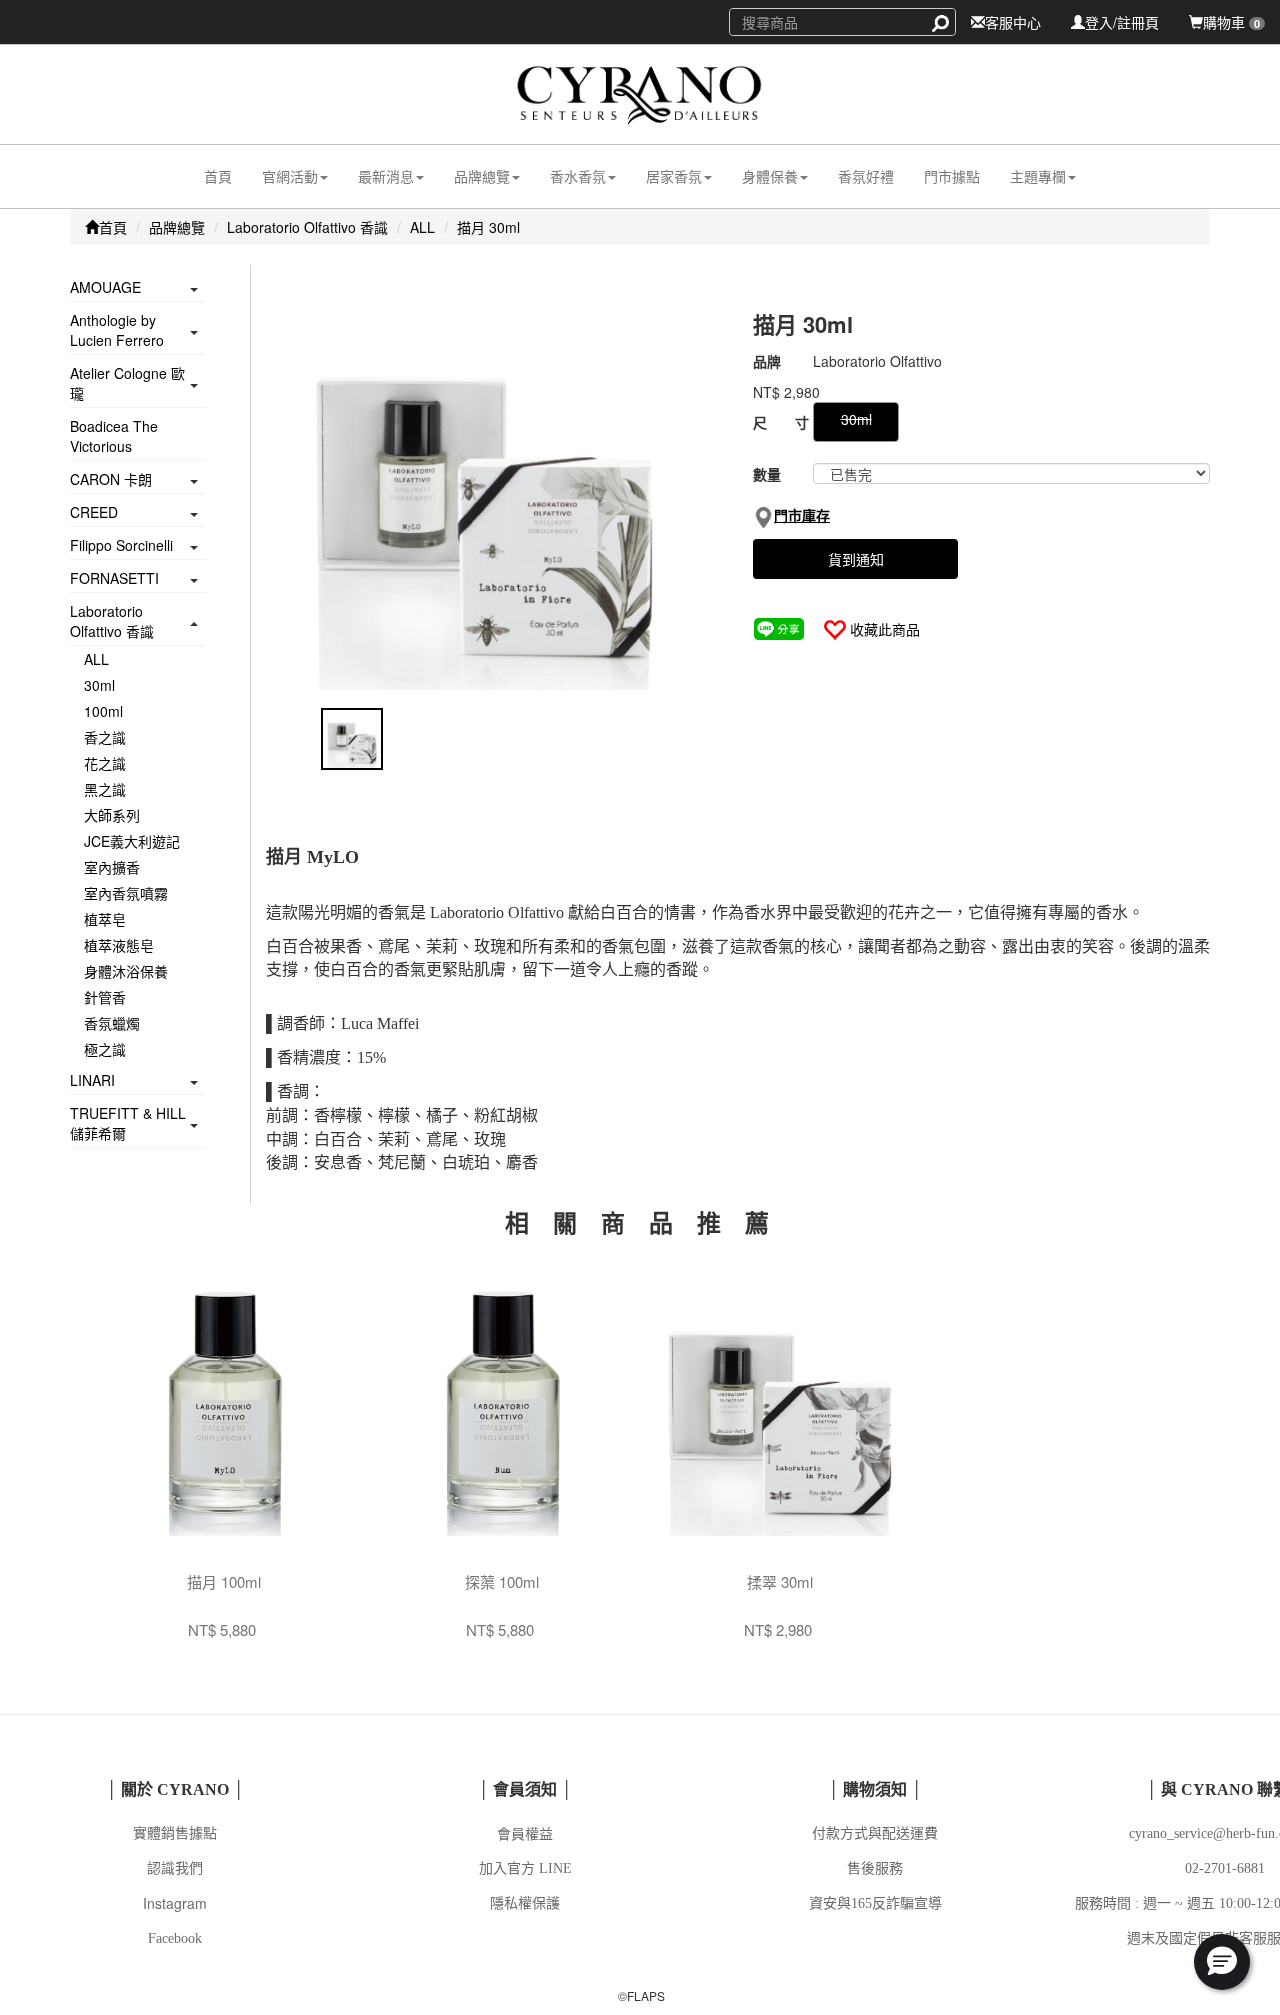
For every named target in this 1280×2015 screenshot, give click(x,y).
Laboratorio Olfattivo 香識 (307, 227)
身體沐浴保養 (126, 971)
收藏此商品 (885, 629)
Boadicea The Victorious (114, 436)
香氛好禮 (866, 176)
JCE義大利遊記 (132, 841)
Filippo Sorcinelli (121, 545)
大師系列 (112, 815)
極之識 (105, 1049)
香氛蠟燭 (112, 1023)
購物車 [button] (1231, 22)
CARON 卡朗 (111, 479)
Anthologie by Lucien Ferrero (117, 330)
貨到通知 (856, 559)
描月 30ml (488, 227)
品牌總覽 (177, 227)
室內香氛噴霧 (126, 893)
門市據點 (952, 176)
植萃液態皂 (119, 945)
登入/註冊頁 (1122, 22)
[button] (295, 176)
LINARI (92, 1080)
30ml (99, 685)
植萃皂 (105, 919)
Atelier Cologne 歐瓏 (127, 383)
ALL (422, 227)
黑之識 (105, 789)
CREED (94, 512)
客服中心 (1013, 22)
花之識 (105, 763)
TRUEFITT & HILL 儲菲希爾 (128, 1123)
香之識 (105, 737)
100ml (103, 711)
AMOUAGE (105, 287)
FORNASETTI (114, 578)
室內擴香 (112, 867)
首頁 (218, 176)
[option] (494, 490)
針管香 (105, 997)
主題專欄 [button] (1038, 176)
